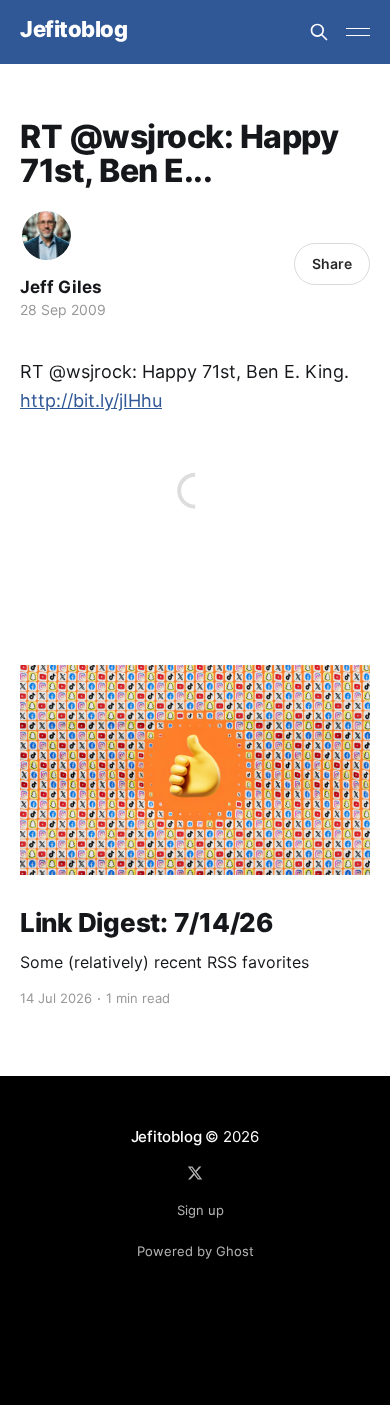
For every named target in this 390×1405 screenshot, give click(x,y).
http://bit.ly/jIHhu (91, 400)
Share (332, 263)
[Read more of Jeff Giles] (46, 235)
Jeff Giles (61, 287)
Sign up (200, 1210)
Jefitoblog (74, 29)
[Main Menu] (358, 32)
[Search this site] (319, 32)
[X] (195, 1173)
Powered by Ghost (195, 1251)
